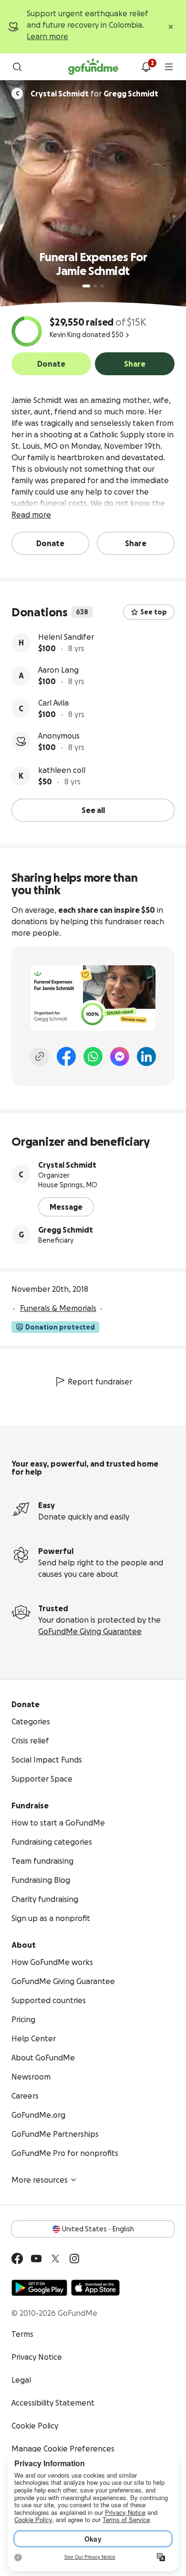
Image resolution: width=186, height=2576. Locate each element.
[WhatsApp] (93, 1056)
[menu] (169, 67)
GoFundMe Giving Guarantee (90, 1631)
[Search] (17, 67)
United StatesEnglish (98, 2229)
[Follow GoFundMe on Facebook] (17, 2259)
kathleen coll (62, 770)
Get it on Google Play (39, 2288)
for (94, 94)
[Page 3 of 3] (102, 286)
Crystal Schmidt (67, 1165)
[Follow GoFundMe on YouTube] (36, 2259)
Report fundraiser (100, 1382)
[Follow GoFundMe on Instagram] (74, 2259)
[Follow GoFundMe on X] (55, 2259)
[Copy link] (40, 1056)
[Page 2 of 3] (95, 286)
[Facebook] (66, 1056)
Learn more (47, 36)
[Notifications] (146, 67)
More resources (40, 2180)
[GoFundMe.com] (93, 67)
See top (154, 612)
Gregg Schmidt (66, 1230)
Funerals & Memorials (58, 1308)
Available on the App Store (95, 2288)
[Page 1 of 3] (86, 286)
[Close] (171, 27)
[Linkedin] (146, 1056)
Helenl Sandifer (66, 637)
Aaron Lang (58, 670)
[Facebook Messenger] (120, 1056)
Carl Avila (53, 703)
